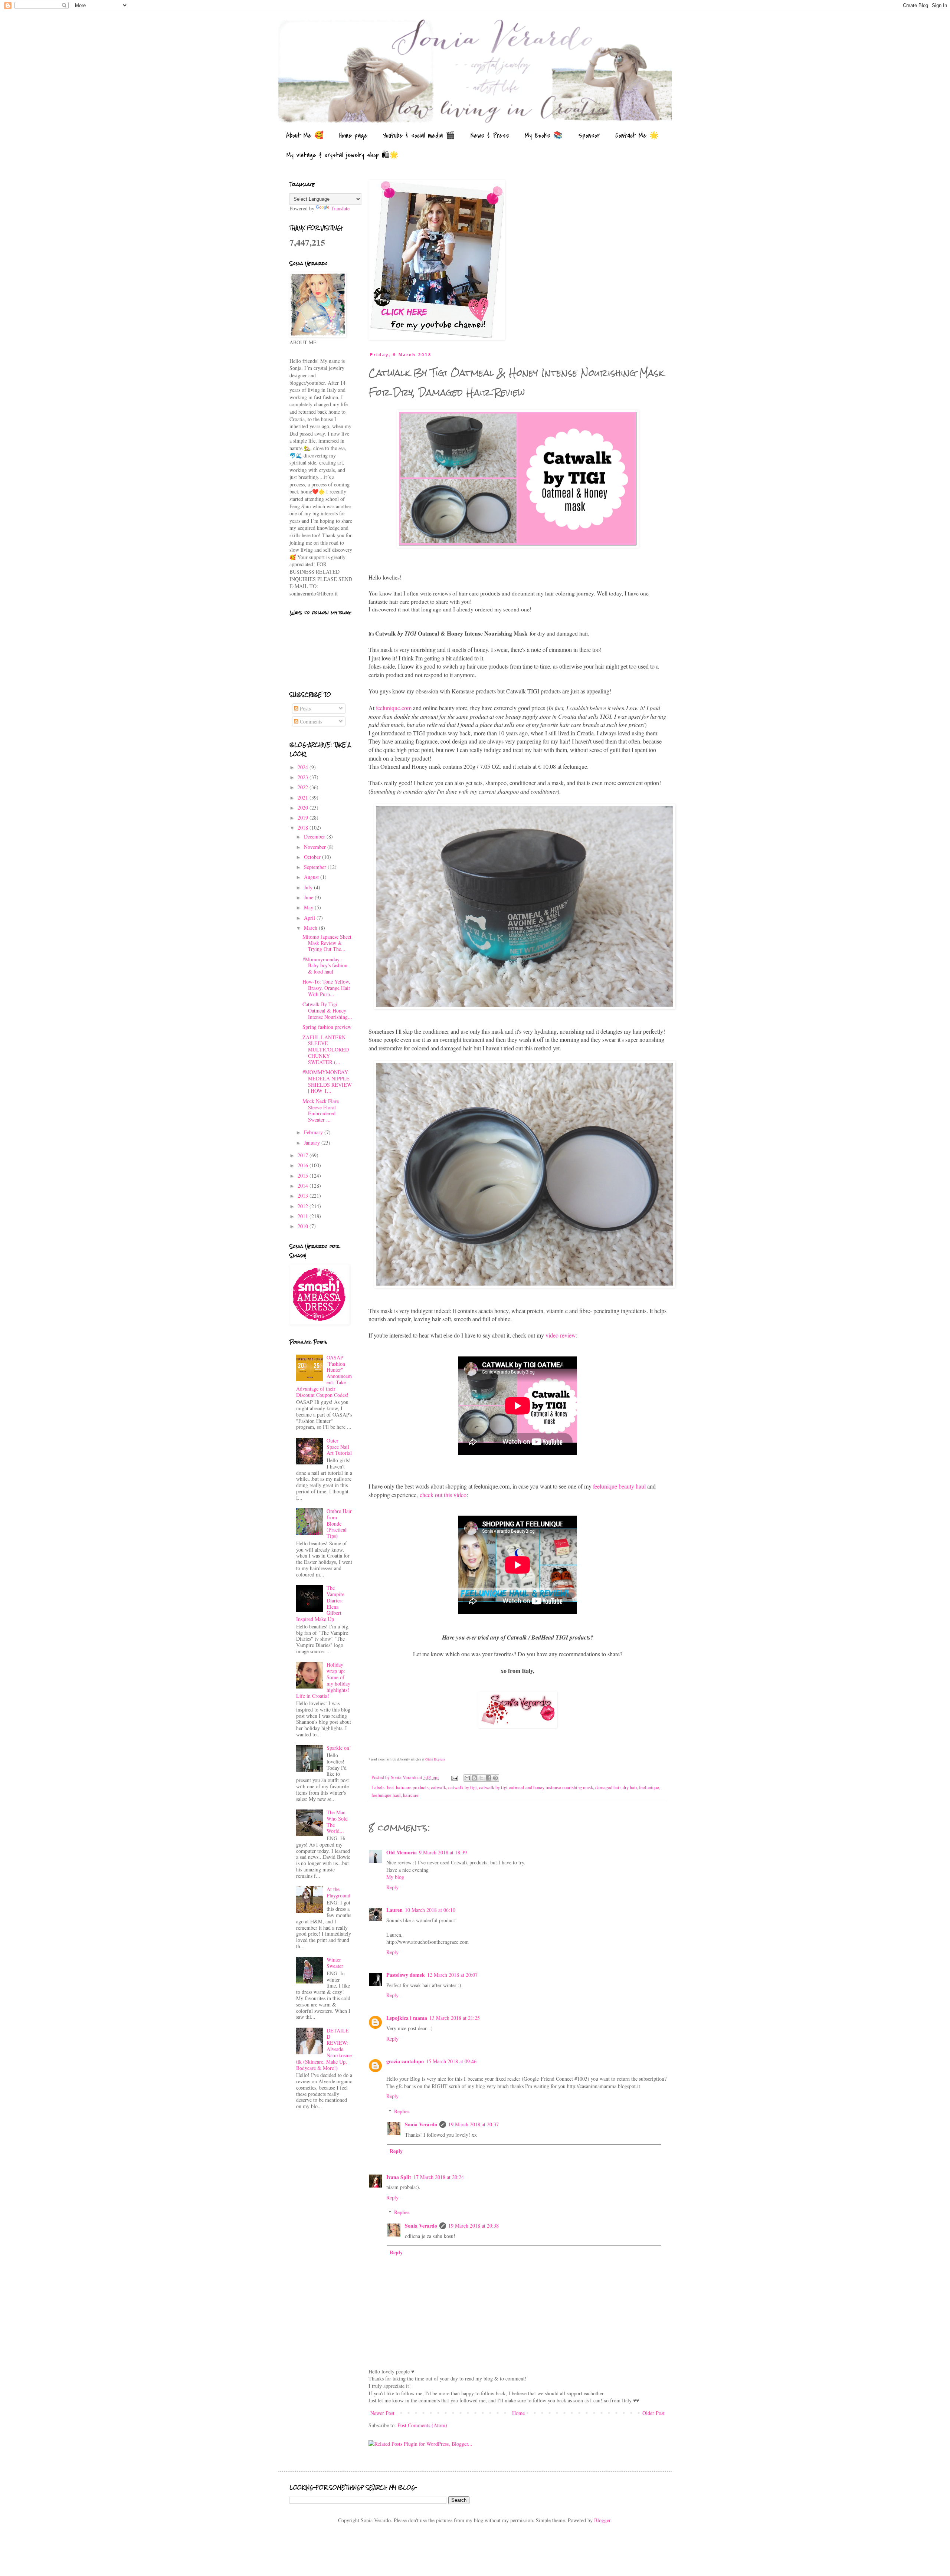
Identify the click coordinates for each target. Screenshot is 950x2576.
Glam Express (435, 1759)
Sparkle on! (339, 1748)
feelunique (649, 1787)
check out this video (443, 1495)
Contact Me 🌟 (637, 136)
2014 (304, 1186)
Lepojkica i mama (407, 2018)
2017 (304, 1155)
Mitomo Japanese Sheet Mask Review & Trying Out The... (327, 943)
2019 (304, 818)
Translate (340, 208)
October (313, 857)
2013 (304, 1196)
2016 (304, 1165)
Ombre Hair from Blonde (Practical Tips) (339, 1523)
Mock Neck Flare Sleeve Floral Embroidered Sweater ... (321, 1110)
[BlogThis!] (474, 1778)
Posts (304, 708)
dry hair (630, 1787)
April (310, 918)
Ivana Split (399, 2177)
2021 (304, 798)
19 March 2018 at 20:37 (474, 2124)
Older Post (653, 2413)
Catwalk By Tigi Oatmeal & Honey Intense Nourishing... (327, 1010)
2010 (304, 1226)
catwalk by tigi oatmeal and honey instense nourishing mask (536, 1787)
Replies (402, 2111)
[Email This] (467, 1778)
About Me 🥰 (305, 136)
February (314, 1132)
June (309, 897)
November (316, 847)
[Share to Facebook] (488, 1778)
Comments (310, 721)
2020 (304, 808)
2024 (304, 767)
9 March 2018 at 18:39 (443, 1852)
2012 (304, 1206)
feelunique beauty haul (619, 1486)
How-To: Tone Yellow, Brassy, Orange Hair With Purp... (326, 988)
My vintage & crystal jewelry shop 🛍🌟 (343, 155)
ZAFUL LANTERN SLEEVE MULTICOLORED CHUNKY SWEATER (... (326, 1050)
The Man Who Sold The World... (337, 1822)
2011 (304, 1216)
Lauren (394, 1910)
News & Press (490, 136)
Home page (353, 136)
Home (518, 2413)
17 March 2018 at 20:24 (439, 2177)
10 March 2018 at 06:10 (430, 1910)
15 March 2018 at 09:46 (451, 2061)
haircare (411, 1795)
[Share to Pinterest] (495, 1778)
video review (561, 1335)
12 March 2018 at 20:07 (452, 1975)
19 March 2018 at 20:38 (474, 2226)
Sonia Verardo (421, 2124)
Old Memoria (402, 1852)
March (311, 928)
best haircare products (408, 1787)
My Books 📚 (544, 136)
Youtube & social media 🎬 (419, 136)
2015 (304, 1176)
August (312, 877)
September (316, 867)
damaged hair (608, 1787)
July (309, 887)
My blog (395, 1877)
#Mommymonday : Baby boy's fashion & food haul (325, 966)
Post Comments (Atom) (422, 2425)
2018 (304, 828)
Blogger (602, 2520)
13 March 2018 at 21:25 (455, 2018)
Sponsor (589, 136)
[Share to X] (481, 1778)
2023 (304, 777)
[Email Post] (454, 1777)
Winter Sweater (335, 1963)
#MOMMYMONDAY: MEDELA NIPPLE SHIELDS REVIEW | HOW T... (327, 1081)
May (309, 907)
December (315, 836)
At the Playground (338, 1892)
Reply (392, 1887)
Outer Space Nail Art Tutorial (339, 1447)
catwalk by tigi (463, 1787)
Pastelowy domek (406, 1975)
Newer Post (382, 2413)
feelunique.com (394, 708)
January (313, 1143)
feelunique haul (386, 1795)
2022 (304, 787)
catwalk (438, 1787)
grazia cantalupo (405, 2061)
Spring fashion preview (327, 1027)
